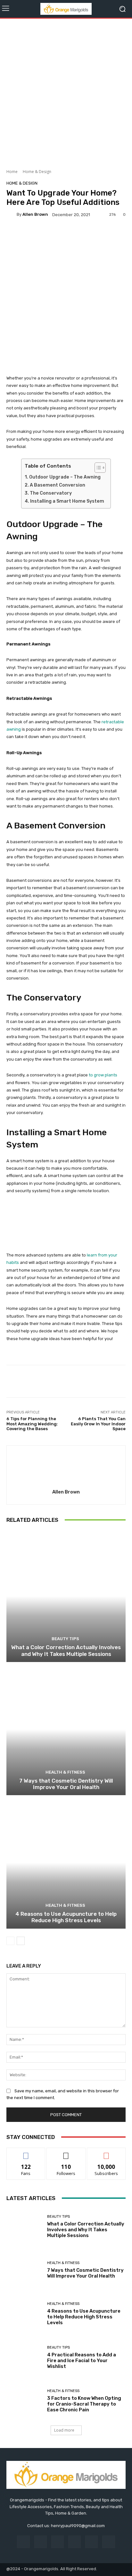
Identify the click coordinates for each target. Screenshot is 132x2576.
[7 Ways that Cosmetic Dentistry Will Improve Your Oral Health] (66, 1729)
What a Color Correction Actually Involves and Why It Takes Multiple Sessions (66, 1650)
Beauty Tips (65, 1639)
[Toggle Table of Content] (97, 468)
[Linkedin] (58, 2542)
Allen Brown (35, 214)
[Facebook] (23, 2542)
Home (12, 172)
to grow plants (103, 1075)
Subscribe (106, 2153)
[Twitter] (108, 2542)
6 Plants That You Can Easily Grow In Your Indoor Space (98, 1424)
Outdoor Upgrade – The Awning (65, 477)
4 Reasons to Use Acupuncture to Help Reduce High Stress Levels (66, 1917)
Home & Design (37, 172)
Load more (64, 2430)
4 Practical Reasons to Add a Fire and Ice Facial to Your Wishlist (82, 2361)
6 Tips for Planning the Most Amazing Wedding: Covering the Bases (32, 1424)
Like (26, 2153)
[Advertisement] (66, 91)
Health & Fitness (65, 1772)
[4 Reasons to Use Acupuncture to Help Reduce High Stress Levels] (66, 1863)
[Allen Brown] (12, 215)
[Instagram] (41, 2542)
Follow (66, 2153)
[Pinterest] (74, 2542)
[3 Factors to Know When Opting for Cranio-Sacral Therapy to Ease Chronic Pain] (24, 2401)
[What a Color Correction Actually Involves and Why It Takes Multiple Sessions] (66, 1596)
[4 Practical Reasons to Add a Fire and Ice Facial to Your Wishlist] (24, 2357)
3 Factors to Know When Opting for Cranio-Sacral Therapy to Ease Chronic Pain (84, 2404)
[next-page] (21, 1941)
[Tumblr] (91, 2542)
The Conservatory (51, 493)
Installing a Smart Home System (67, 501)
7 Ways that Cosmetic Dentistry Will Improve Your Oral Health (66, 1784)
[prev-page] (10, 1941)
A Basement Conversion (58, 485)
